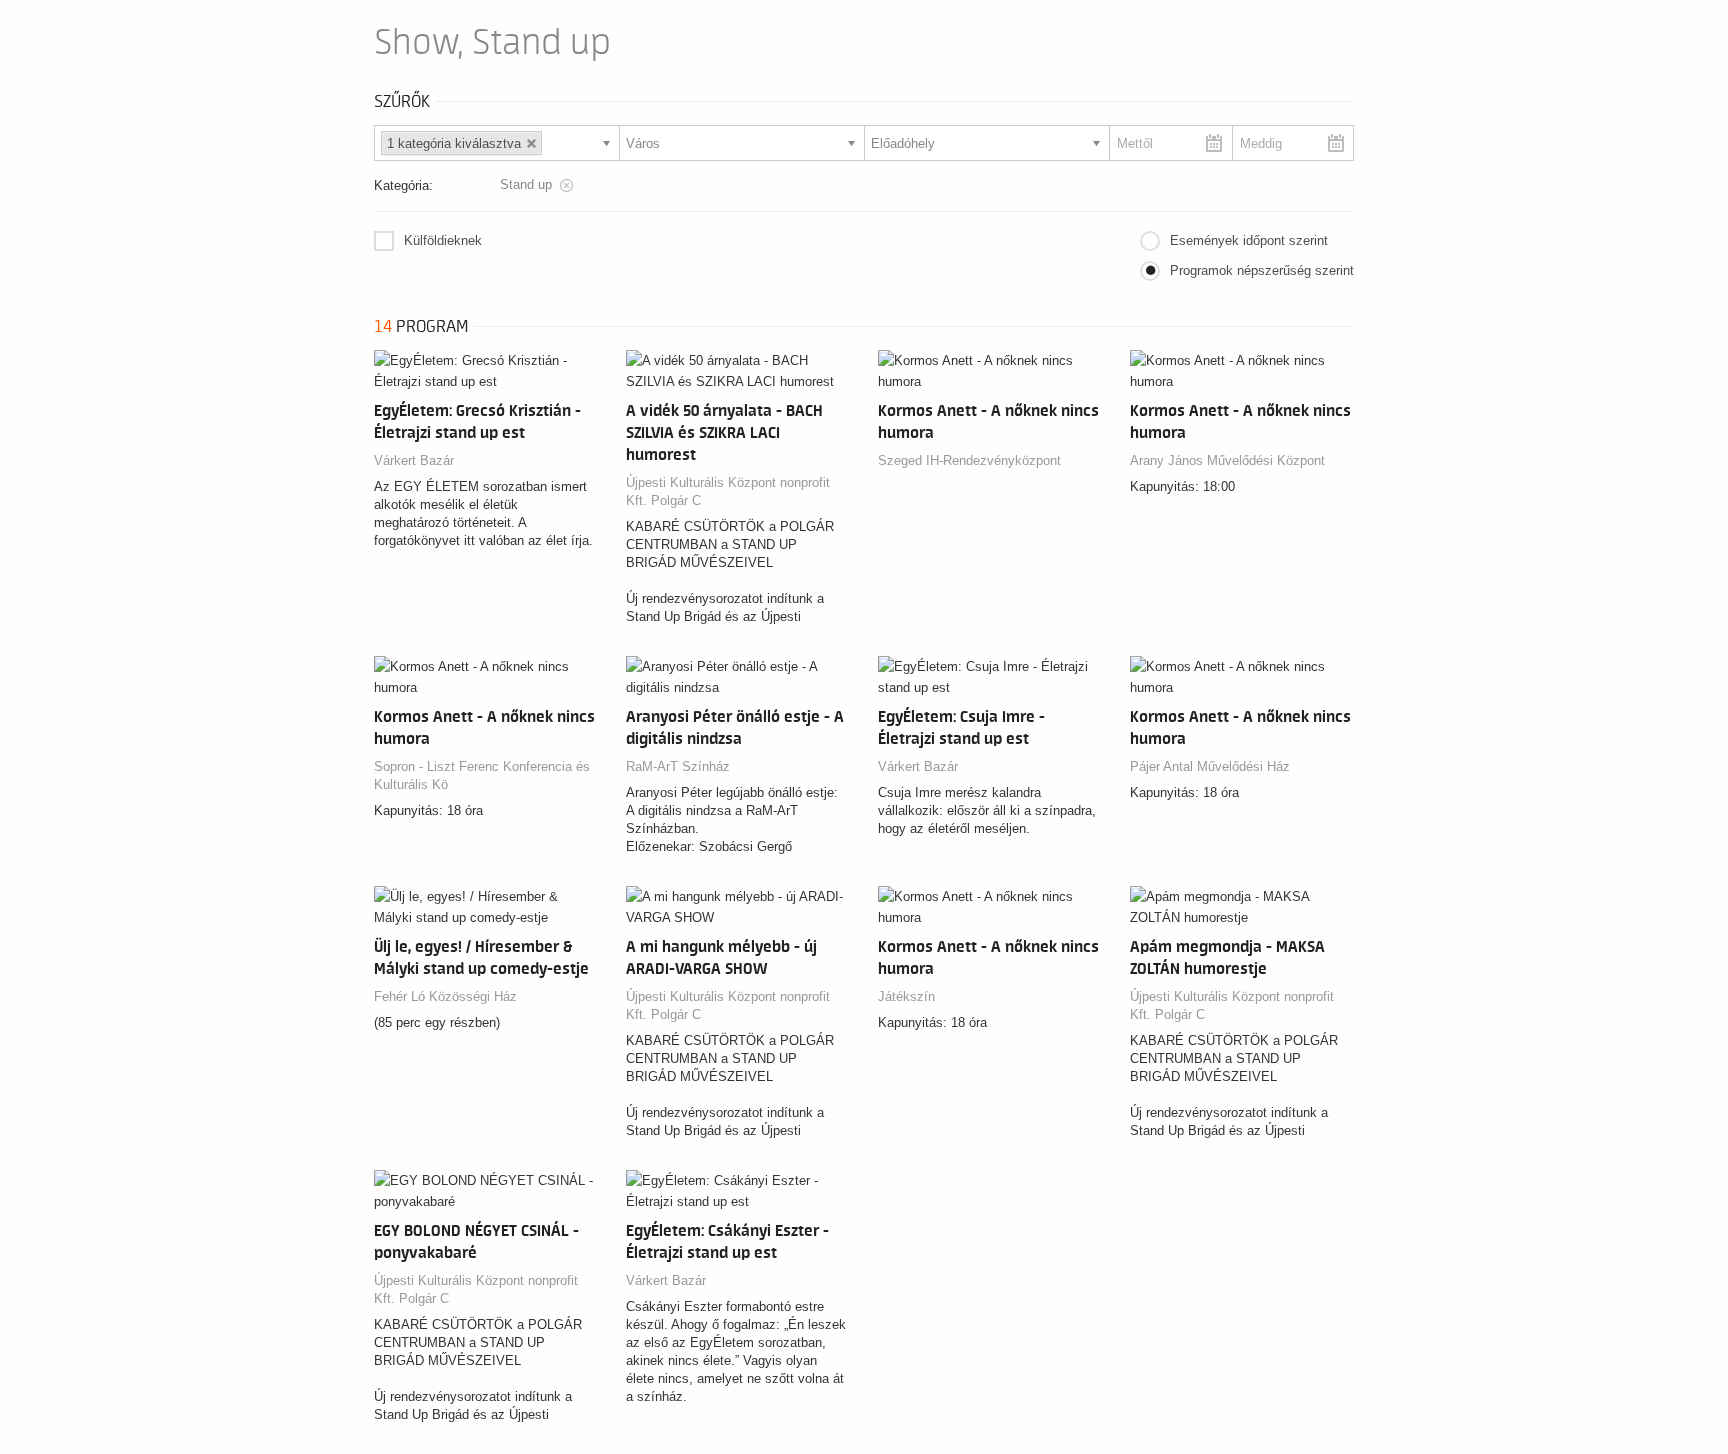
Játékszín (906, 996)
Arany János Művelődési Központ (1227, 460)
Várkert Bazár (414, 460)
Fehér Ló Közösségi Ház (445, 996)
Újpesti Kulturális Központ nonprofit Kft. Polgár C (728, 491)
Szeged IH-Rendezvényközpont (969, 460)
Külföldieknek (443, 240)
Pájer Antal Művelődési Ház (1210, 766)
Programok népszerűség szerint (1262, 270)
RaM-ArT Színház (678, 766)
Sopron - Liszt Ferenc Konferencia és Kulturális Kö (482, 775)
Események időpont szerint (1249, 240)
